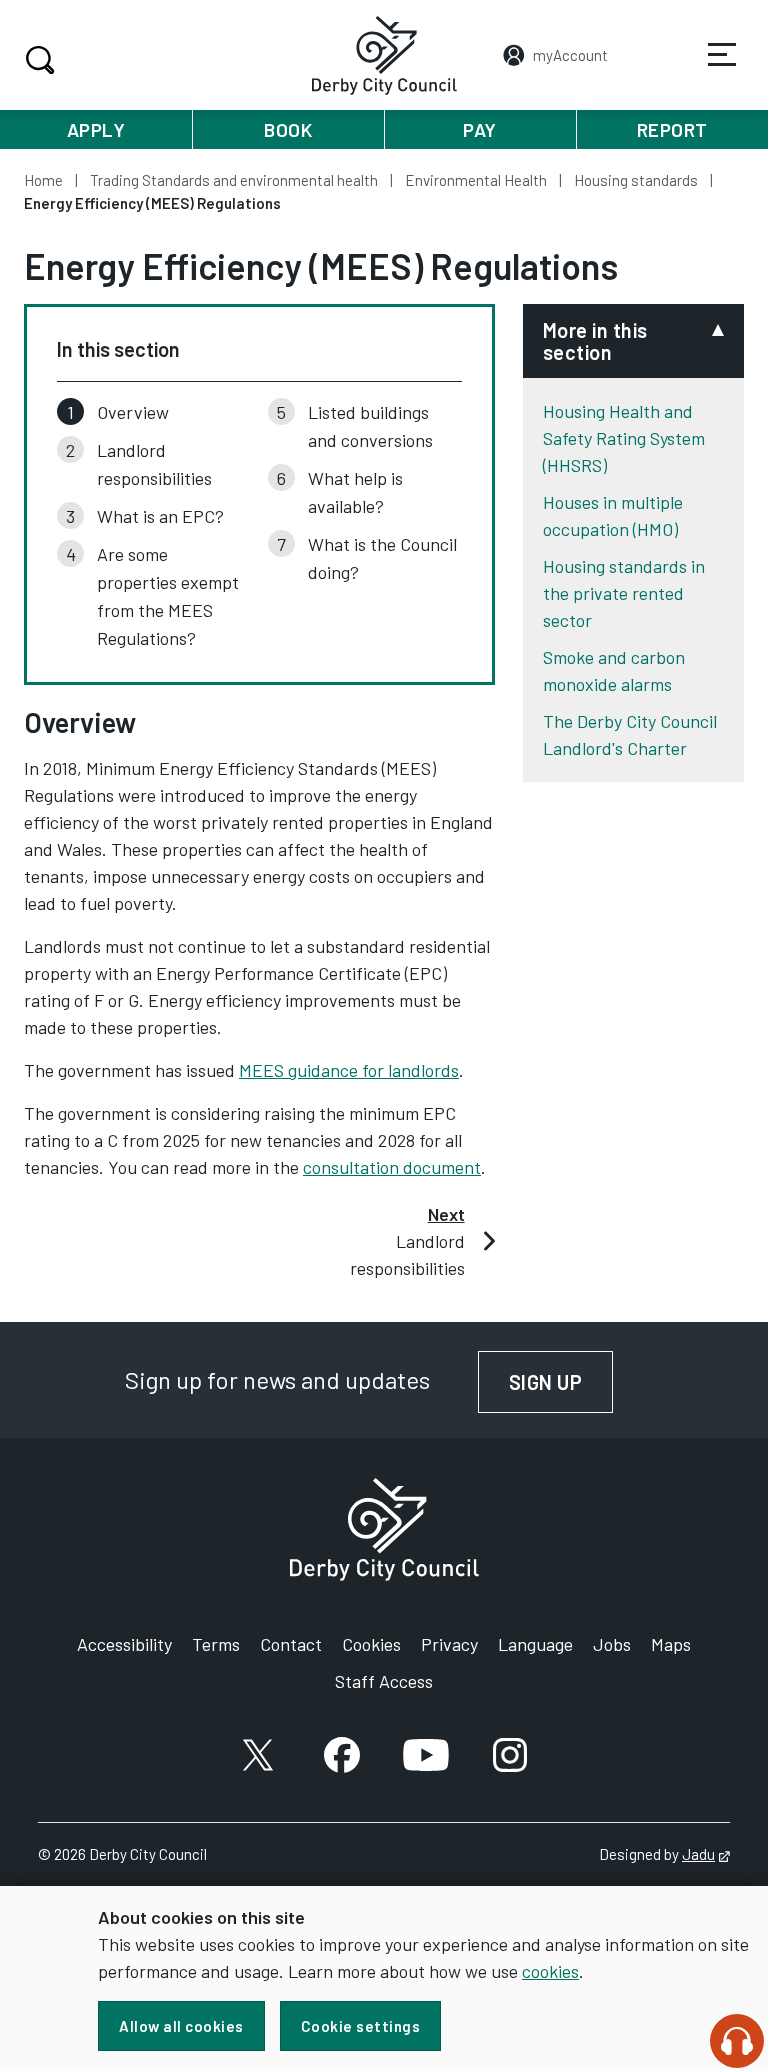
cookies (550, 1971)
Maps (671, 1644)
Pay (480, 129)
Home (43, 180)
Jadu (706, 1854)
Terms (216, 1644)
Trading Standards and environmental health (234, 180)
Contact (291, 1644)
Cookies (371, 1644)
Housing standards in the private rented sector (624, 593)
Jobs (612, 1644)
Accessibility (124, 1644)
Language (535, 1644)
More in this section (595, 341)
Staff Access (384, 1681)
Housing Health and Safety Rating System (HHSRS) (624, 438)
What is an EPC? (160, 516)
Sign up (561, 1382)
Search (40, 60)
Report (672, 129)
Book (288, 129)
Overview (133, 412)
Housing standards (636, 180)
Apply (96, 129)
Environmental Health (476, 180)
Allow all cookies (181, 2026)
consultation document (392, 1167)
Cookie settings (361, 2026)
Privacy (449, 1644)
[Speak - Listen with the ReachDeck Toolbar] (737, 2041)
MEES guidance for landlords (349, 1070)
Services (722, 55)
